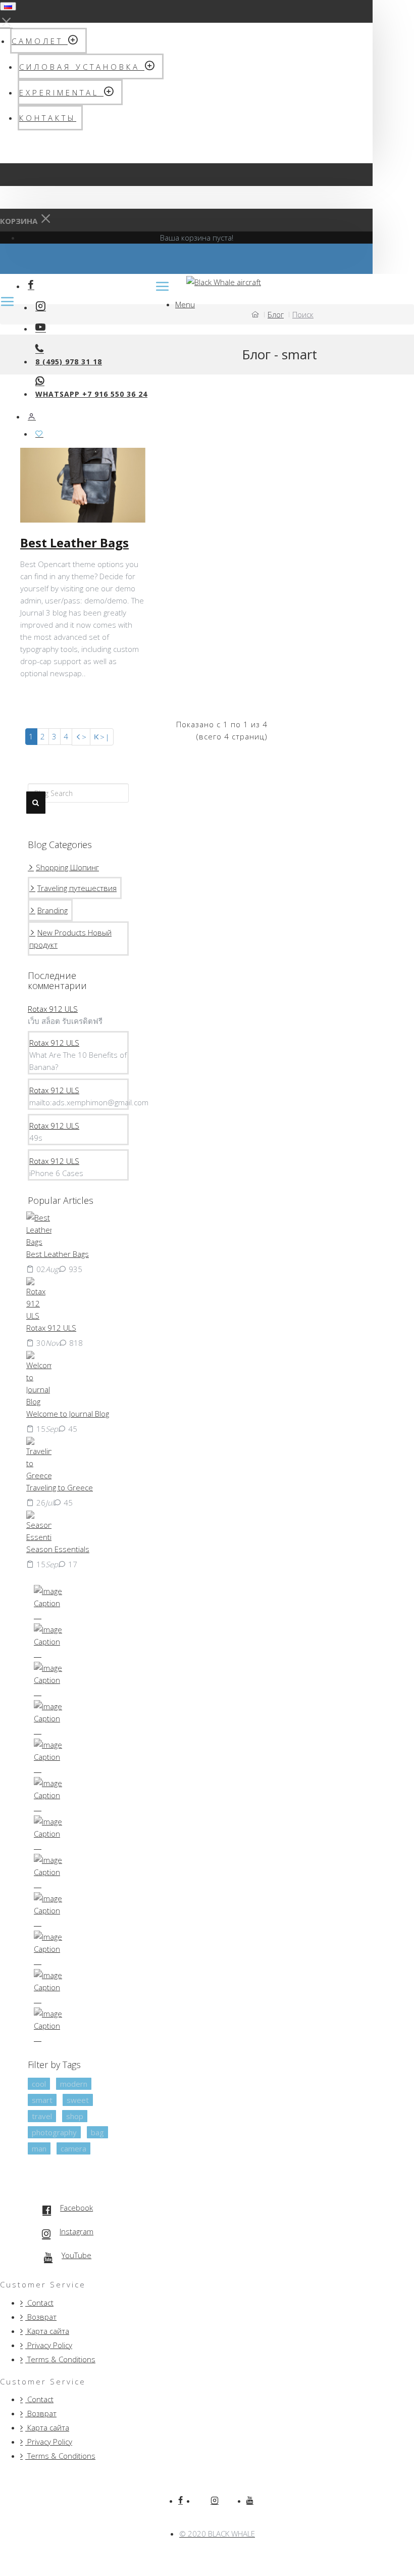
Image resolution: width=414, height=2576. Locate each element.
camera (73, 2148)
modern (74, 2084)
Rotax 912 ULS (53, 1009)
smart (42, 2100)
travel (42, 2116)
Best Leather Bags (74, 543)
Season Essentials (58, 1549)
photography (54, 2132)
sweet (78, 2100)
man (39, 2148)
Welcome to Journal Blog (68, 1414)
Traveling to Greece (60, 1487)
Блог (276, 314)
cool (39, 2084)
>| (105, 737)
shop (75, 2116)
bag (97, 2132)
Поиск (303, 314)
